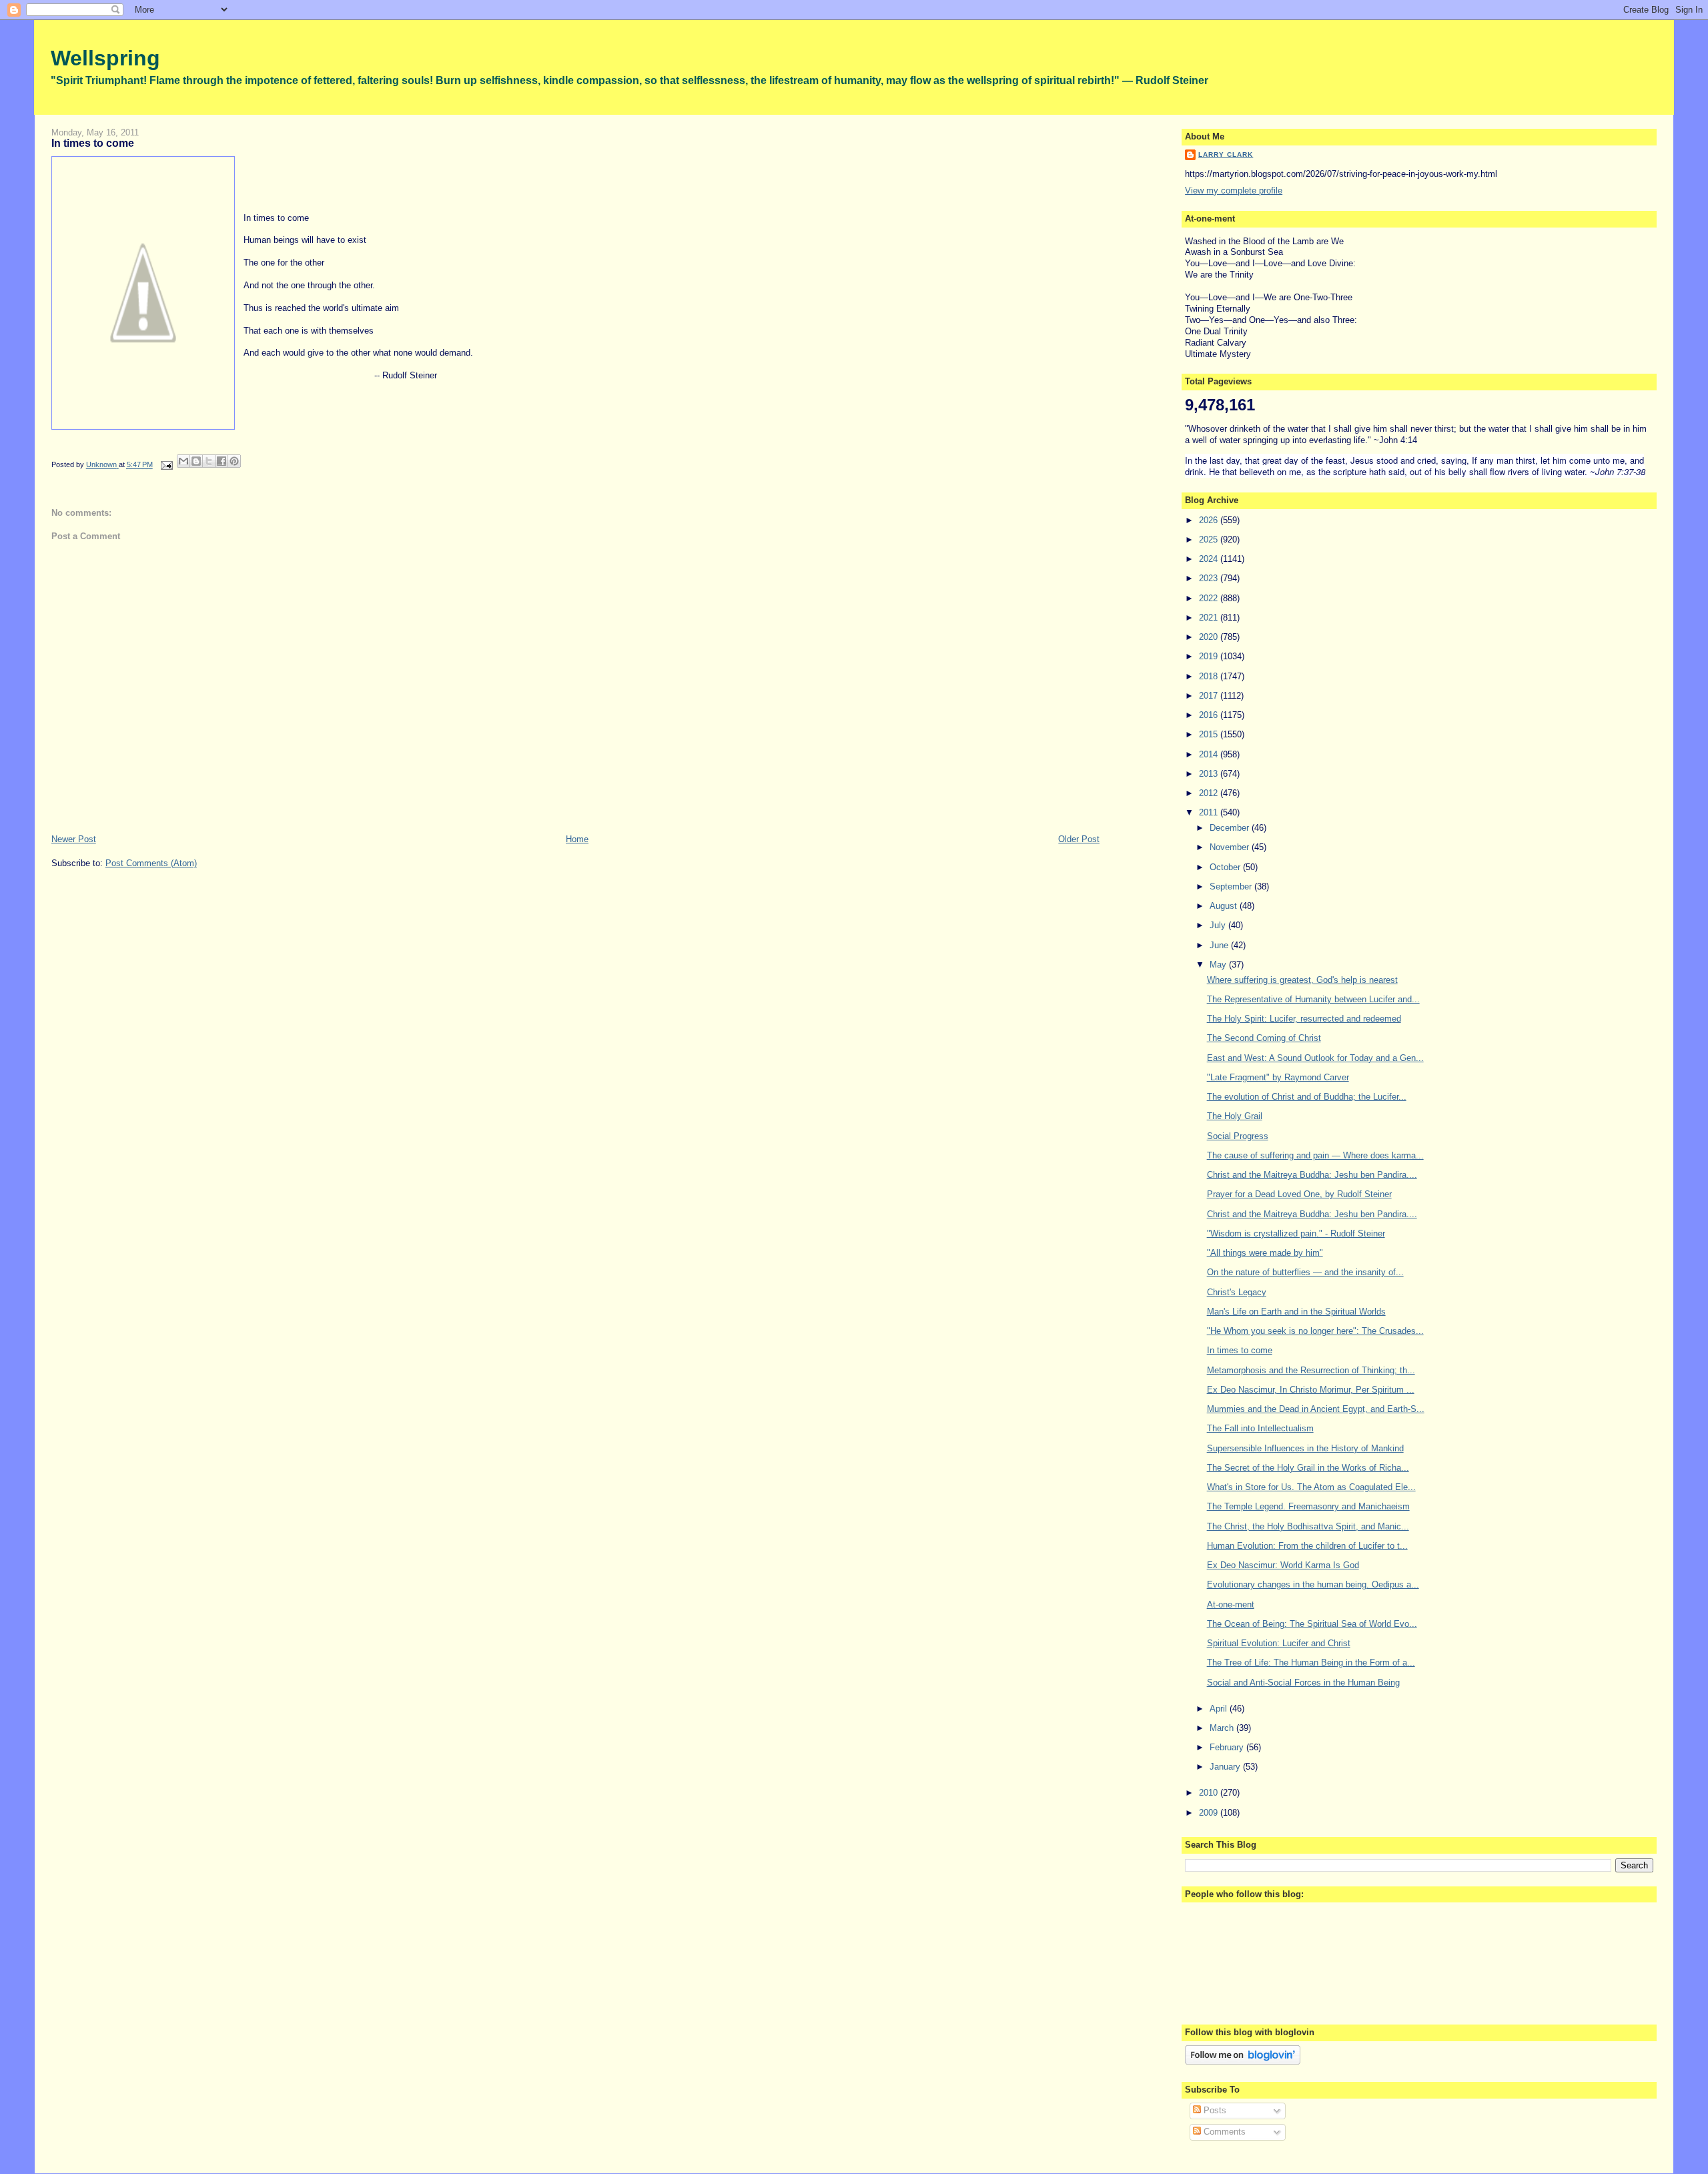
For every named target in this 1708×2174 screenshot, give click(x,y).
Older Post (1079, 839)
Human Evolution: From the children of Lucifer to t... (1307, 1546)
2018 (1210, 676)
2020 (1210, 637)
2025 (1210, 539)
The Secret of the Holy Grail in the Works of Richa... (1308, 1468)
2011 (1210, 812)
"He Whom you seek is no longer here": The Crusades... (1315, 1331)
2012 (1210, 793)
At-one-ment (1231, 1604)
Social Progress (1238, 1136)
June (1220, 945)
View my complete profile (1234, 191)
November (1231, 847)
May (1219, 965)
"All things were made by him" (1265, 1253)
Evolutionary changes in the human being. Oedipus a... (1313, 1584)
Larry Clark (1226, 154)
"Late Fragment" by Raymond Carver (1278, 1077)
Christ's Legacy (1237, 1292)
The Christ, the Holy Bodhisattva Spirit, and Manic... (1308, 1526)
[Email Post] (166, 465)
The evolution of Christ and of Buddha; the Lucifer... (1307, 1097)
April (1220, 1709)
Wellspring (105, 58)
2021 (1210, 618)
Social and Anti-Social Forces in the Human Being (1303, 1683)
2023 (1210, 578)
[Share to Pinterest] (234, 461)
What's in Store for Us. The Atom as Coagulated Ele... (1311, 1487)
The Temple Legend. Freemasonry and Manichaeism (1308, 1506)
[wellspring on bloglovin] (1243, 2062)
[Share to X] (209, 461)
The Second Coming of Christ (1264, 1038)
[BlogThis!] (196, 461)
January (1226, 1767)
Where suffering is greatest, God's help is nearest (1302, 980)
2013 (1210, 774)
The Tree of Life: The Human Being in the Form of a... (1311, 1663)
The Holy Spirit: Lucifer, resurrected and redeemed (1304, 1019)
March (1223, 1728)
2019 (1210, 656)
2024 (1210, 559)
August (1225, 906)
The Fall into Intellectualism (1260, 1428)
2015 (1210, 734)
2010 (1210, 1793)
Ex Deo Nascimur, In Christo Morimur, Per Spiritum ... (1311, 1390)
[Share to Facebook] (222, 461)
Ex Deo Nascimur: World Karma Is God (1283, 1565)
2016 (1210, 715)
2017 (1210, 696)
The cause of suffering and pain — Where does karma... (1315, 1155)
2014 (1210, 754)
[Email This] (183, 461)
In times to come (1240, 1350)
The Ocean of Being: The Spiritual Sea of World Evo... (1312, 1624)
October (1226, 867)
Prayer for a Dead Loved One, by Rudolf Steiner (1299, 1194)
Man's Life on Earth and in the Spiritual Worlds (1296, 1312)
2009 (1210, 1813)
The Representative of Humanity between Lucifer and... (1313, 999)
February (1228, 1747)
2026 (1210, 520)
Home (577, 839)
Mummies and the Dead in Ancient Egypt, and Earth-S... (1316, 1409)
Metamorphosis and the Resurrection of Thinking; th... (1311, 1370)
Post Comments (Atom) (151, 863)
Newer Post (74, 839)
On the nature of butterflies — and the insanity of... (1305, 1272)
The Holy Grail (1235, 1116)
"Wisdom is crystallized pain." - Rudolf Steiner (1296, 1233)
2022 (1210, 598)
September (1232, 886)
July (1219, 925)
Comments (1223, 2132)
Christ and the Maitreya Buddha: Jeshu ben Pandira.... (1312, 1175)
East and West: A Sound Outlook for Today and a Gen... (1315, 1058)
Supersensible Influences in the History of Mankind (1305, 1448)
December (1231, 828)
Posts (1214, 2110)
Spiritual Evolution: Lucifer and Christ (1279, 1643)
